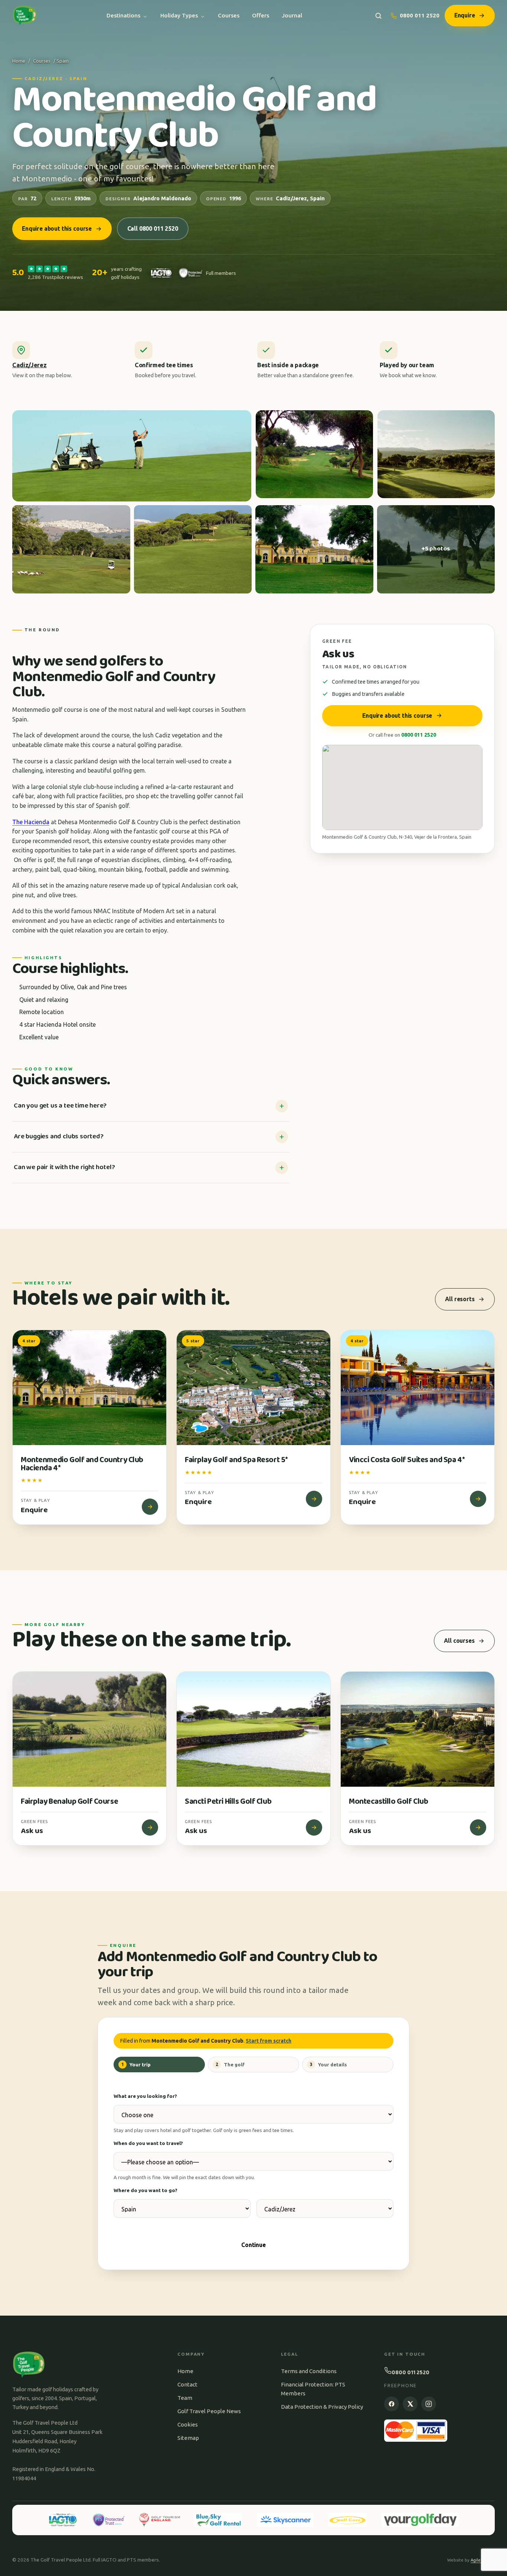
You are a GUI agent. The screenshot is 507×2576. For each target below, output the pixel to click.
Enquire (465, 15)
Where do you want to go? (145, 2190)
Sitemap (188, 2438)
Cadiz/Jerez (29, 365)
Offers (261, 15)
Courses (229, 15)
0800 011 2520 (420, 15)
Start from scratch (269, 2041)
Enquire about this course (57, 228)
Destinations (123, 15)
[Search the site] (378, 16)
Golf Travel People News (209, 2411)
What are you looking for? (145, 2096)
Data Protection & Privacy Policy (322, 2407)
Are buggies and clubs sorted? (59, 1136)
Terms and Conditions (309, 2371)
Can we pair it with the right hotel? (64, 1167)
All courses (459, 1641)
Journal (292, 15)
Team (185, 2398)
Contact (187, 2384)
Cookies (188, 2424)
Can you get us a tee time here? (60, 1106)
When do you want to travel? (148, 2143)
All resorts (460, 1299)
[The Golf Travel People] (25, 16)
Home (19, 61)
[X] (410, 2404)
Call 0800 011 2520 (153, 228)
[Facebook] (392, 2404)
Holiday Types (179, 15)
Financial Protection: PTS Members (313, 2389)
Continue (253, 2245)
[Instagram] (429, 2404)
